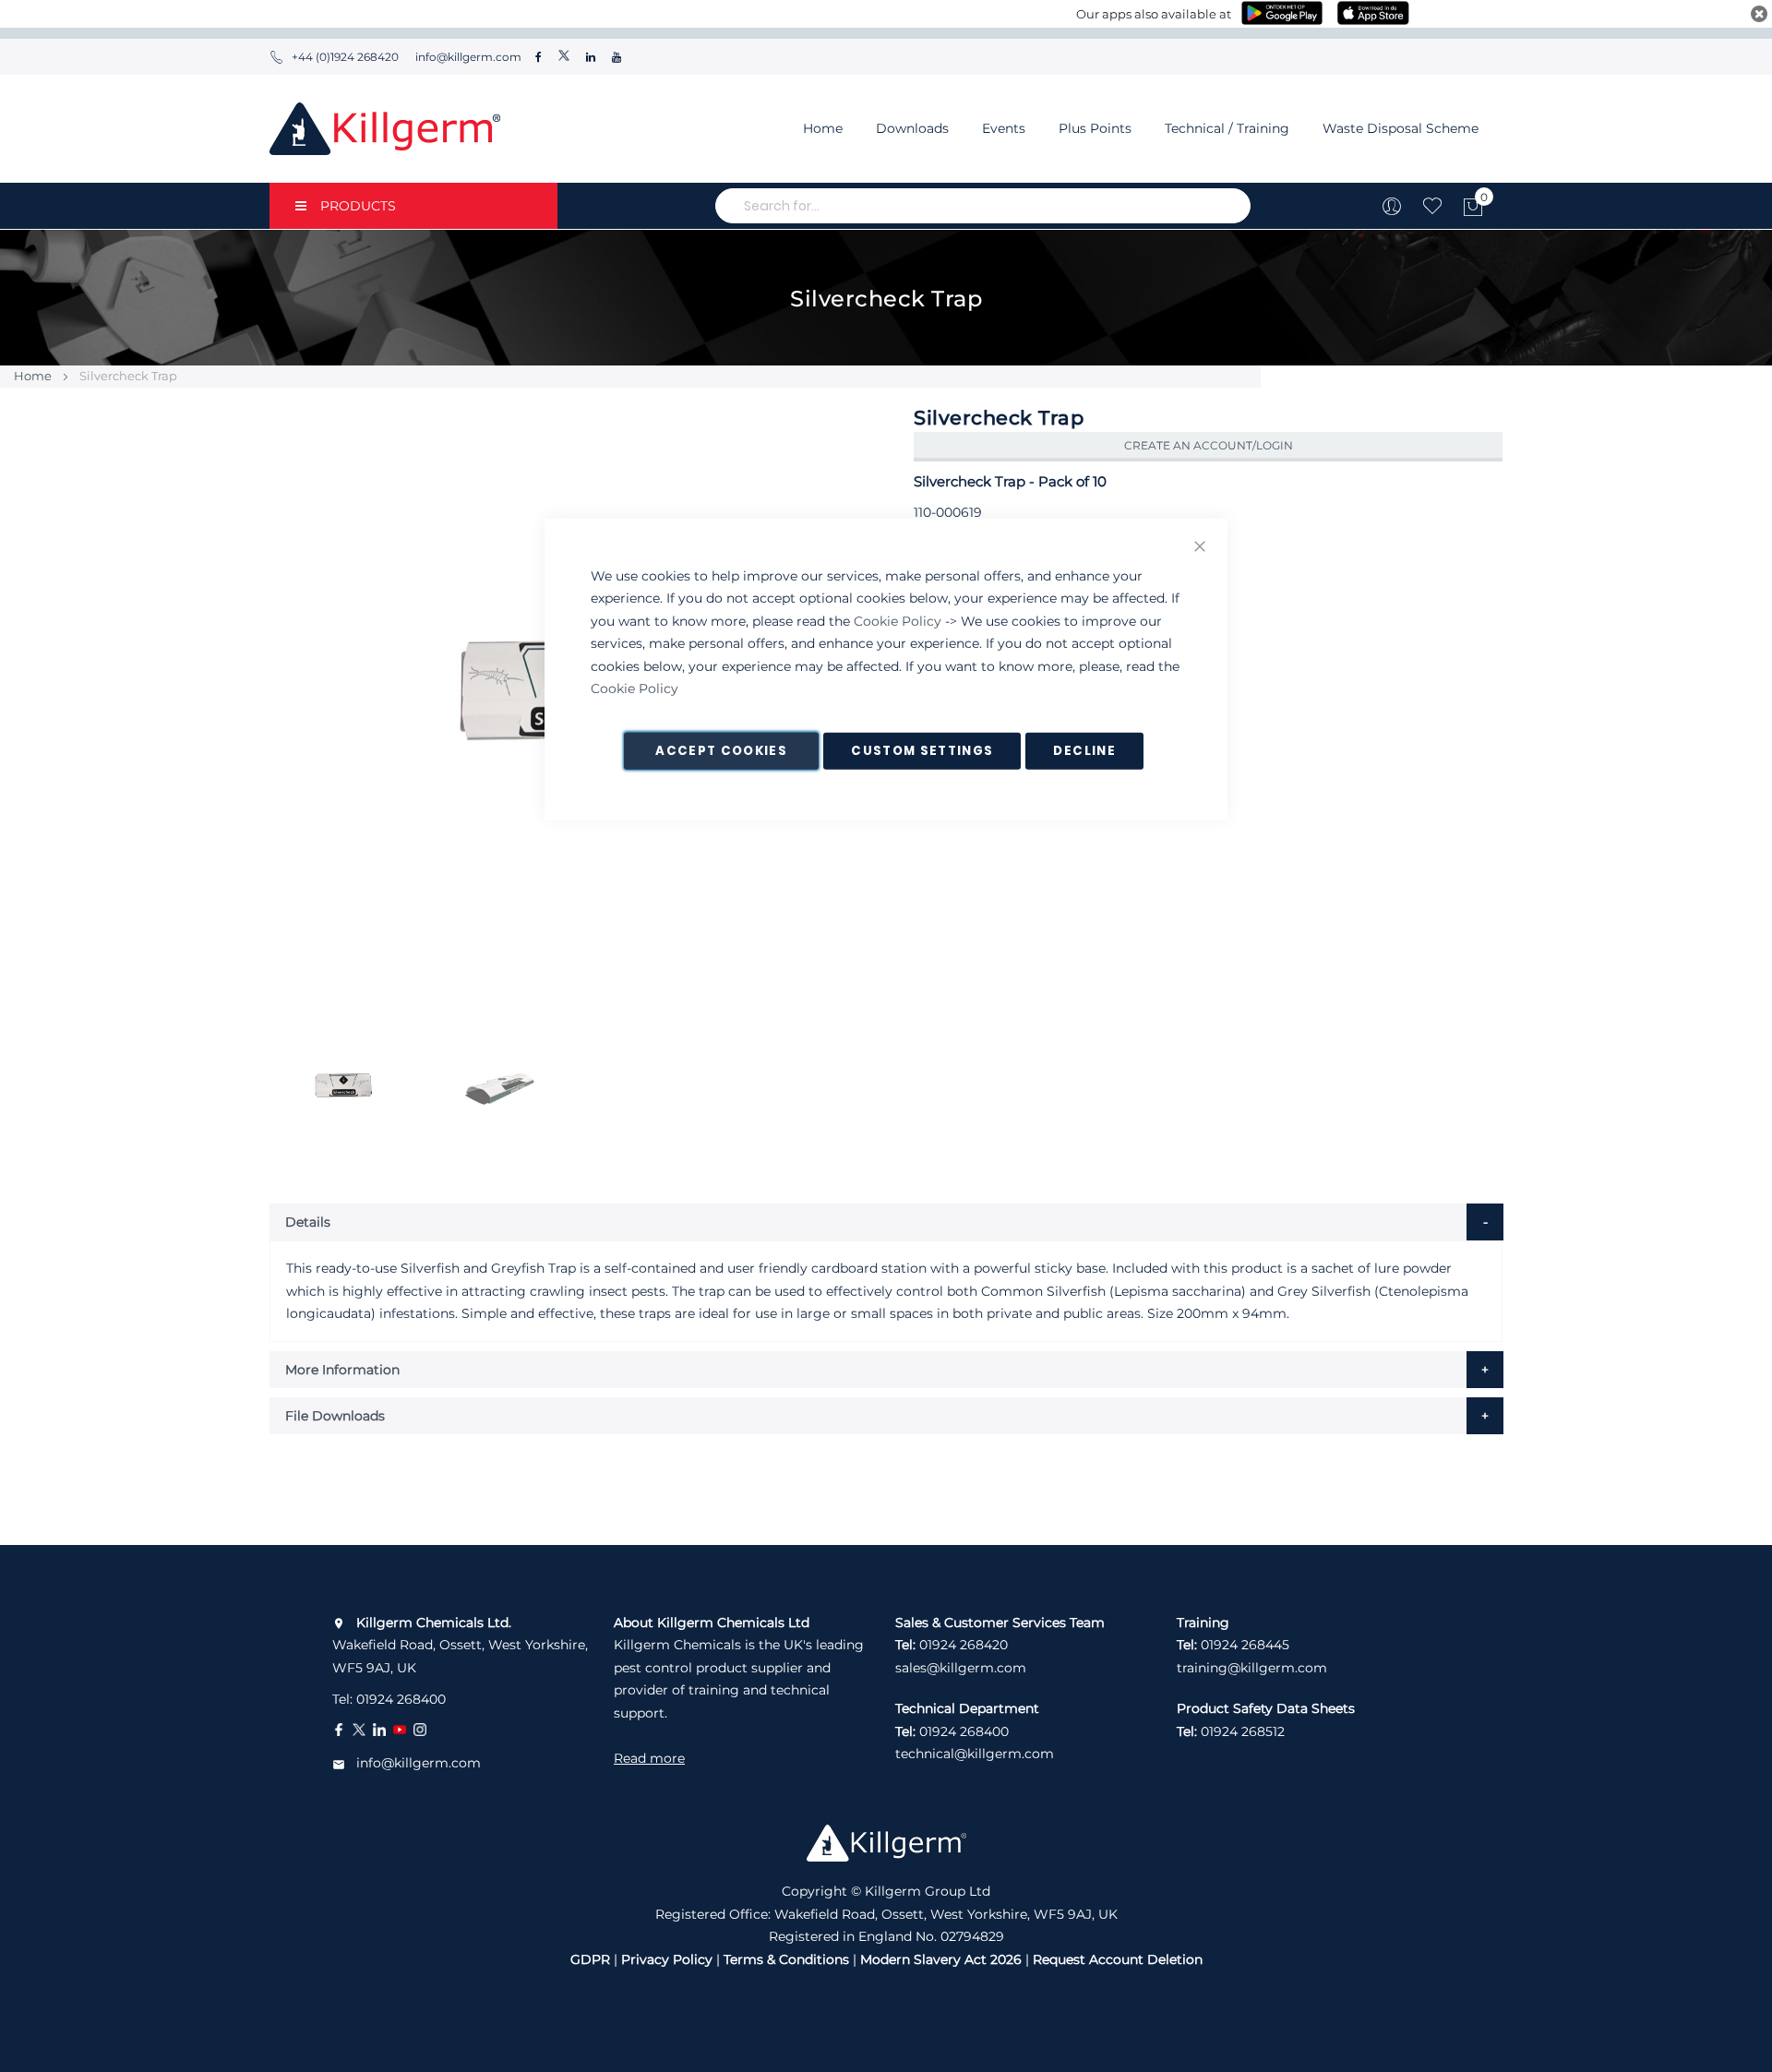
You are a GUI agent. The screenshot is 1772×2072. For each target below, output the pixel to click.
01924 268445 (1245, 1645)
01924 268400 (401, 1699)
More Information (342, 1370)
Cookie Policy (898, 620)
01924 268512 (1243, 1731)
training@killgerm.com (1252, 1668)
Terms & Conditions (786, 1959)
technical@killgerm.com (975, 1754)
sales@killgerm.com (961, 1668)
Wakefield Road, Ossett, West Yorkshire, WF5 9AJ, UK (460, 1645)
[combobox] (983, 206)
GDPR (590, 1959)
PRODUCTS (358, 206)
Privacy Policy (667, 1959)
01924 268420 (964, 1645)
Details (308, 1222)
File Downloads (335, 1416)
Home (823, 128)
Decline (1084, 750)
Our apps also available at (1154, 14)
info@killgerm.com (467, 57)
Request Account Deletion (1118, 1959)
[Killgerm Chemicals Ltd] (385, 129)
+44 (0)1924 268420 (345, 57)
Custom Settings (922, 750)
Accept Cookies (721, 750)
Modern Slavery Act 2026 (941, 1959)
